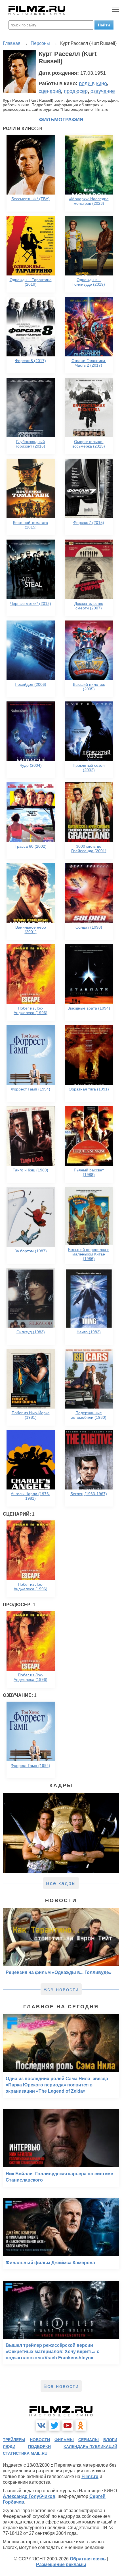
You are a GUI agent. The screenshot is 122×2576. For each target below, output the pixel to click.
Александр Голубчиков (29, 2496)
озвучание (103, 91)
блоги (110, 2440)
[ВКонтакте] (41, 2425)
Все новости (61, 1990)
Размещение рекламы (61, 2564)
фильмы (64, 2440)
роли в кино (93, 83)
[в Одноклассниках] (81, 2425)
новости (40, 2440)
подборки (39, 2447)
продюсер (76, 91)
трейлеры (14, 2440)
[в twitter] (54, 2425)
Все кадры (61, 1883)
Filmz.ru (90, 2476)
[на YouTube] (68, 2425)
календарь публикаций (90, 2447)
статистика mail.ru (25, 2453)
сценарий (50, 91)
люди (9, 2447)
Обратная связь (88, 2559)
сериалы (89, 2440)
